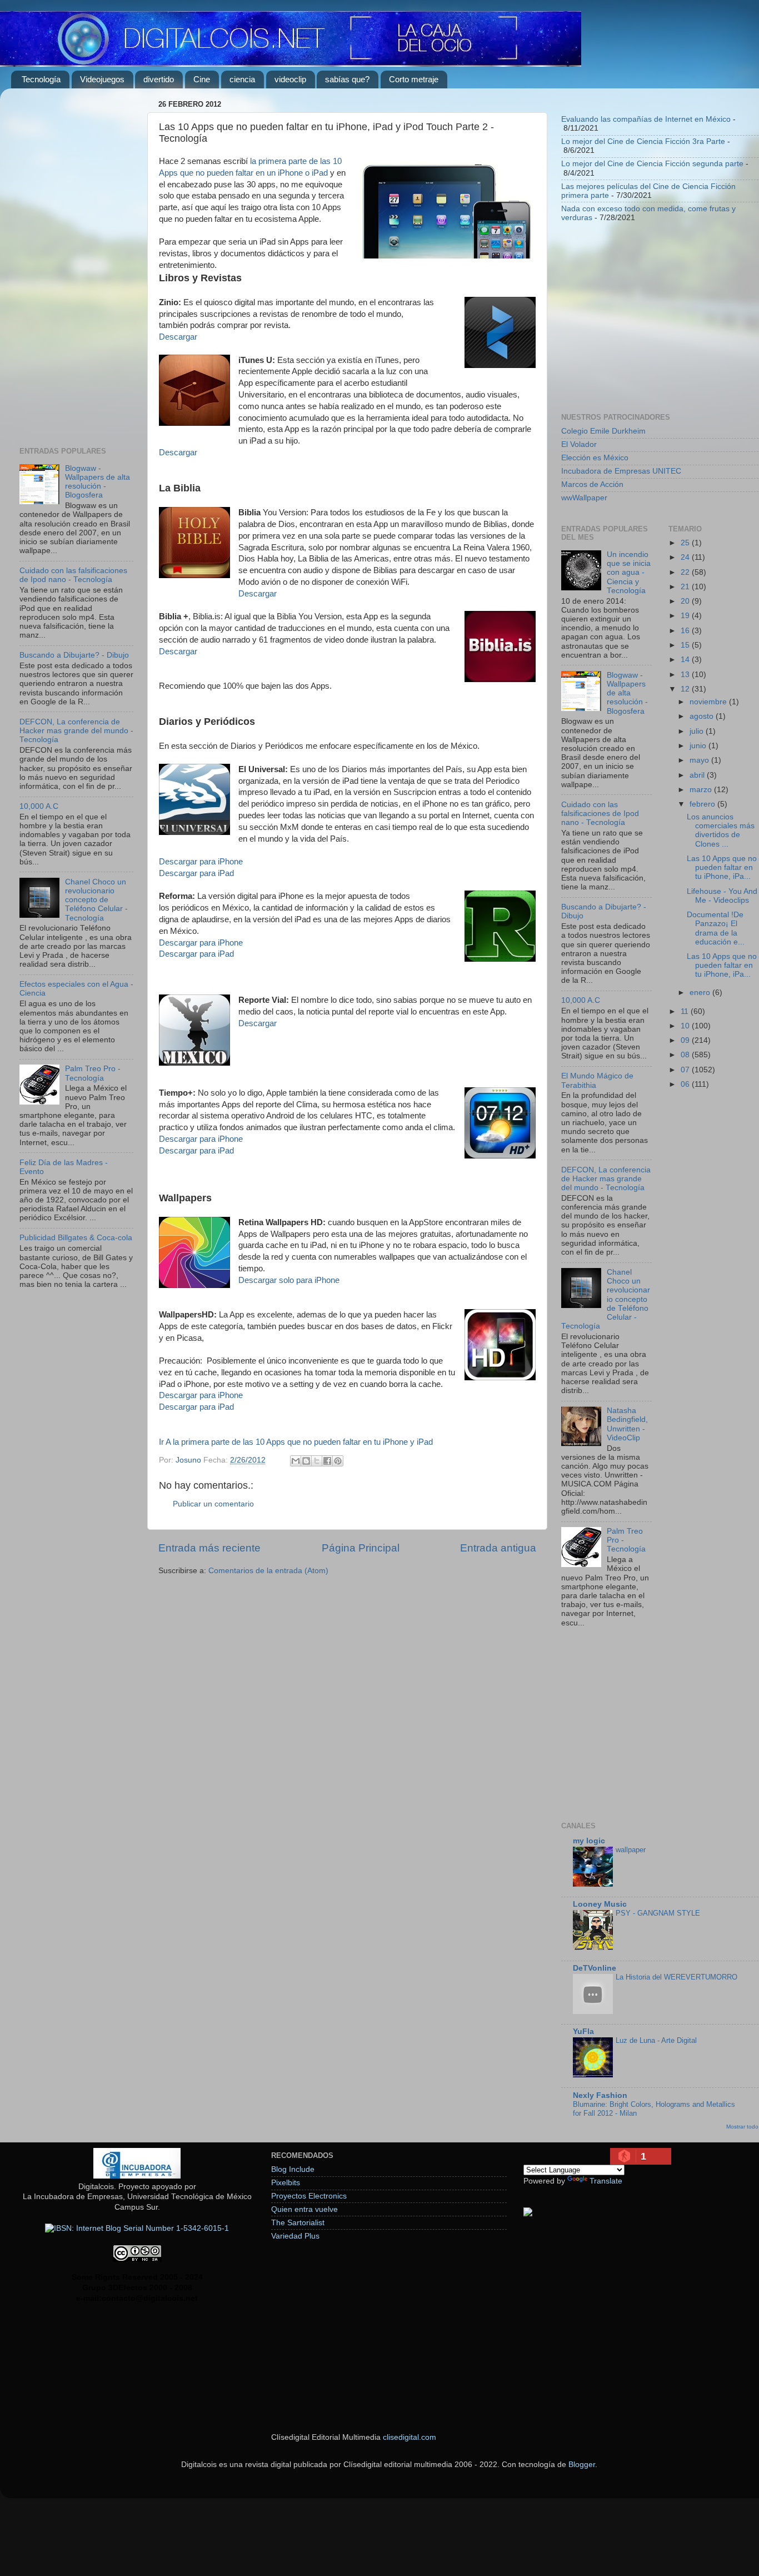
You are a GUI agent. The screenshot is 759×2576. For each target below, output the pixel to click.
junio (699, 746)
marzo (702, 790)
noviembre (709, 702)
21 (686, 587)
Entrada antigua (498, 1548)
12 (686, 689)
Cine (202, 79)
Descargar (178, 337)
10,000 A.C (39, 806)
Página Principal (361, 1548)
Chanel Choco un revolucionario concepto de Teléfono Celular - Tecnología (96, 900)
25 (686, 543)
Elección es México (595, 458)
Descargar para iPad (196, 873)
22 (686, 572)
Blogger (582, 2465)
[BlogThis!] (306, 1461)
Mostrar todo (742, 2127)
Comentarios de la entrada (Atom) (268, 1571)
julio (698, 731)
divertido (159, 79)
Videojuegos (102, 79)
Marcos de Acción (592, 484)
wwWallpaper (584, 498)
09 (686, 1040)
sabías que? (347, 79)
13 (686, 675)
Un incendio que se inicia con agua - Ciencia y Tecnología (629, 573)
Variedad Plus (295, 2236)
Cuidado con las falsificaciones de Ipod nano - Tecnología (73, 575)
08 (686, 1055)
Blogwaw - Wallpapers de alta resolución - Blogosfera (98, 482)
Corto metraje (414, 79)
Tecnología (41, 79)
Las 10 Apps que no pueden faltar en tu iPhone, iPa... (722, 867)
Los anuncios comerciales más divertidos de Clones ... (721, 831)
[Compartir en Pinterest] (338, 1461)
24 (686, 557)
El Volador (579, 444)
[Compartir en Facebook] (327, 1461)
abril (698, 775)
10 (686, 1026)
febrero (703, 804)
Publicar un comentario (213, 1504)
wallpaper (631, 1850)
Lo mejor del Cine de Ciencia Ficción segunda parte (652, 164)
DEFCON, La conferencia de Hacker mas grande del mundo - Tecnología (76, 731)
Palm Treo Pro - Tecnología (93, 1073)
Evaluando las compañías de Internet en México (646, 119)
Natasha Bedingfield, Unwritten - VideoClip (627, 1424)
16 (686, 631)
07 (686, 1070)
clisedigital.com (410, 2437)
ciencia (242, 79)
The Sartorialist (298, 2223)
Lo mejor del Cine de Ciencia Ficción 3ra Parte (643, 141)
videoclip (290, 79)
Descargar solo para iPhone (289, 1280)
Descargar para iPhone (201, 862)
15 (686, 645)
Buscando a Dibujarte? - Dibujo (74, 655)
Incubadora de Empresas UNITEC (621, 471)
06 (686, 1084)
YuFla (583, 2032)
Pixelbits (286, 2183)
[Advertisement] (76, 263)
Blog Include (293, 2169)
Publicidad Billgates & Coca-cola (76, 1238)
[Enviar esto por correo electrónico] (296, 1461)
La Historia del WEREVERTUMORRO (676, 1977)
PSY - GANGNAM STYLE (658, 1913)
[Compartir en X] (317, 1461)
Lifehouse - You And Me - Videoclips (722, 896)
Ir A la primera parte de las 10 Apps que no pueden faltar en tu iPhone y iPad (296, 1442)
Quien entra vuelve (304, 2209)
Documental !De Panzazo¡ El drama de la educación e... (716, 928)
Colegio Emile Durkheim (603, 431)
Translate (606, 2181)
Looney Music (600, 1904)
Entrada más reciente (209, 1548)
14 (686, 660)
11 (686, 1011)
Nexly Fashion (600, 2095)
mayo (700, 760)
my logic (589, 1841)
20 (686, 601)
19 (686, 616)
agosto (703, 716)
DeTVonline (595, 1968)
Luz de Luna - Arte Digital (656, 2040)
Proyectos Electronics (309, 2196)
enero (701, 993)
